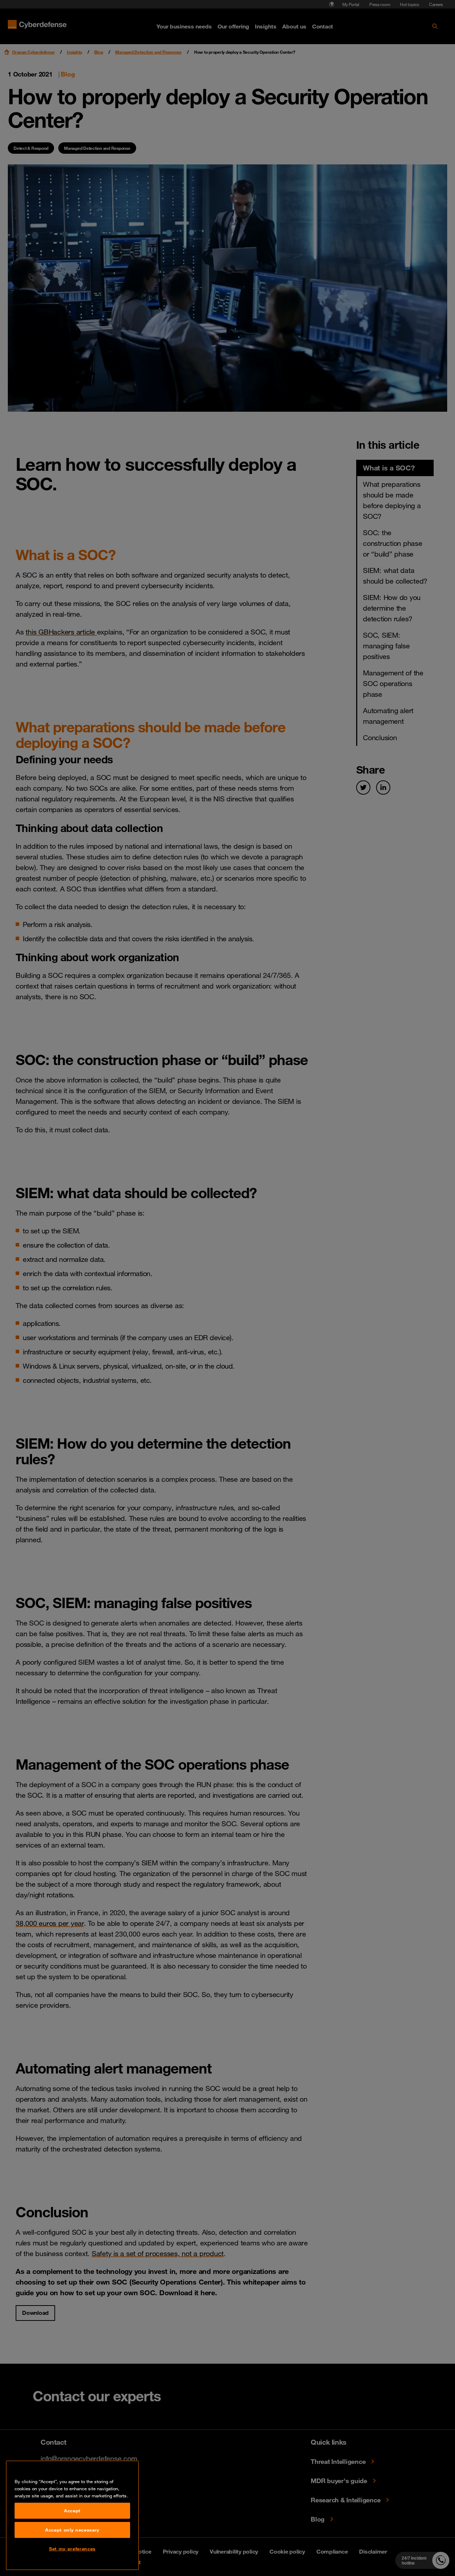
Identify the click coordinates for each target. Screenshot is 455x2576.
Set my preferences (72, 2549)
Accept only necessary (72, 2530)
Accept (72, 2511)
